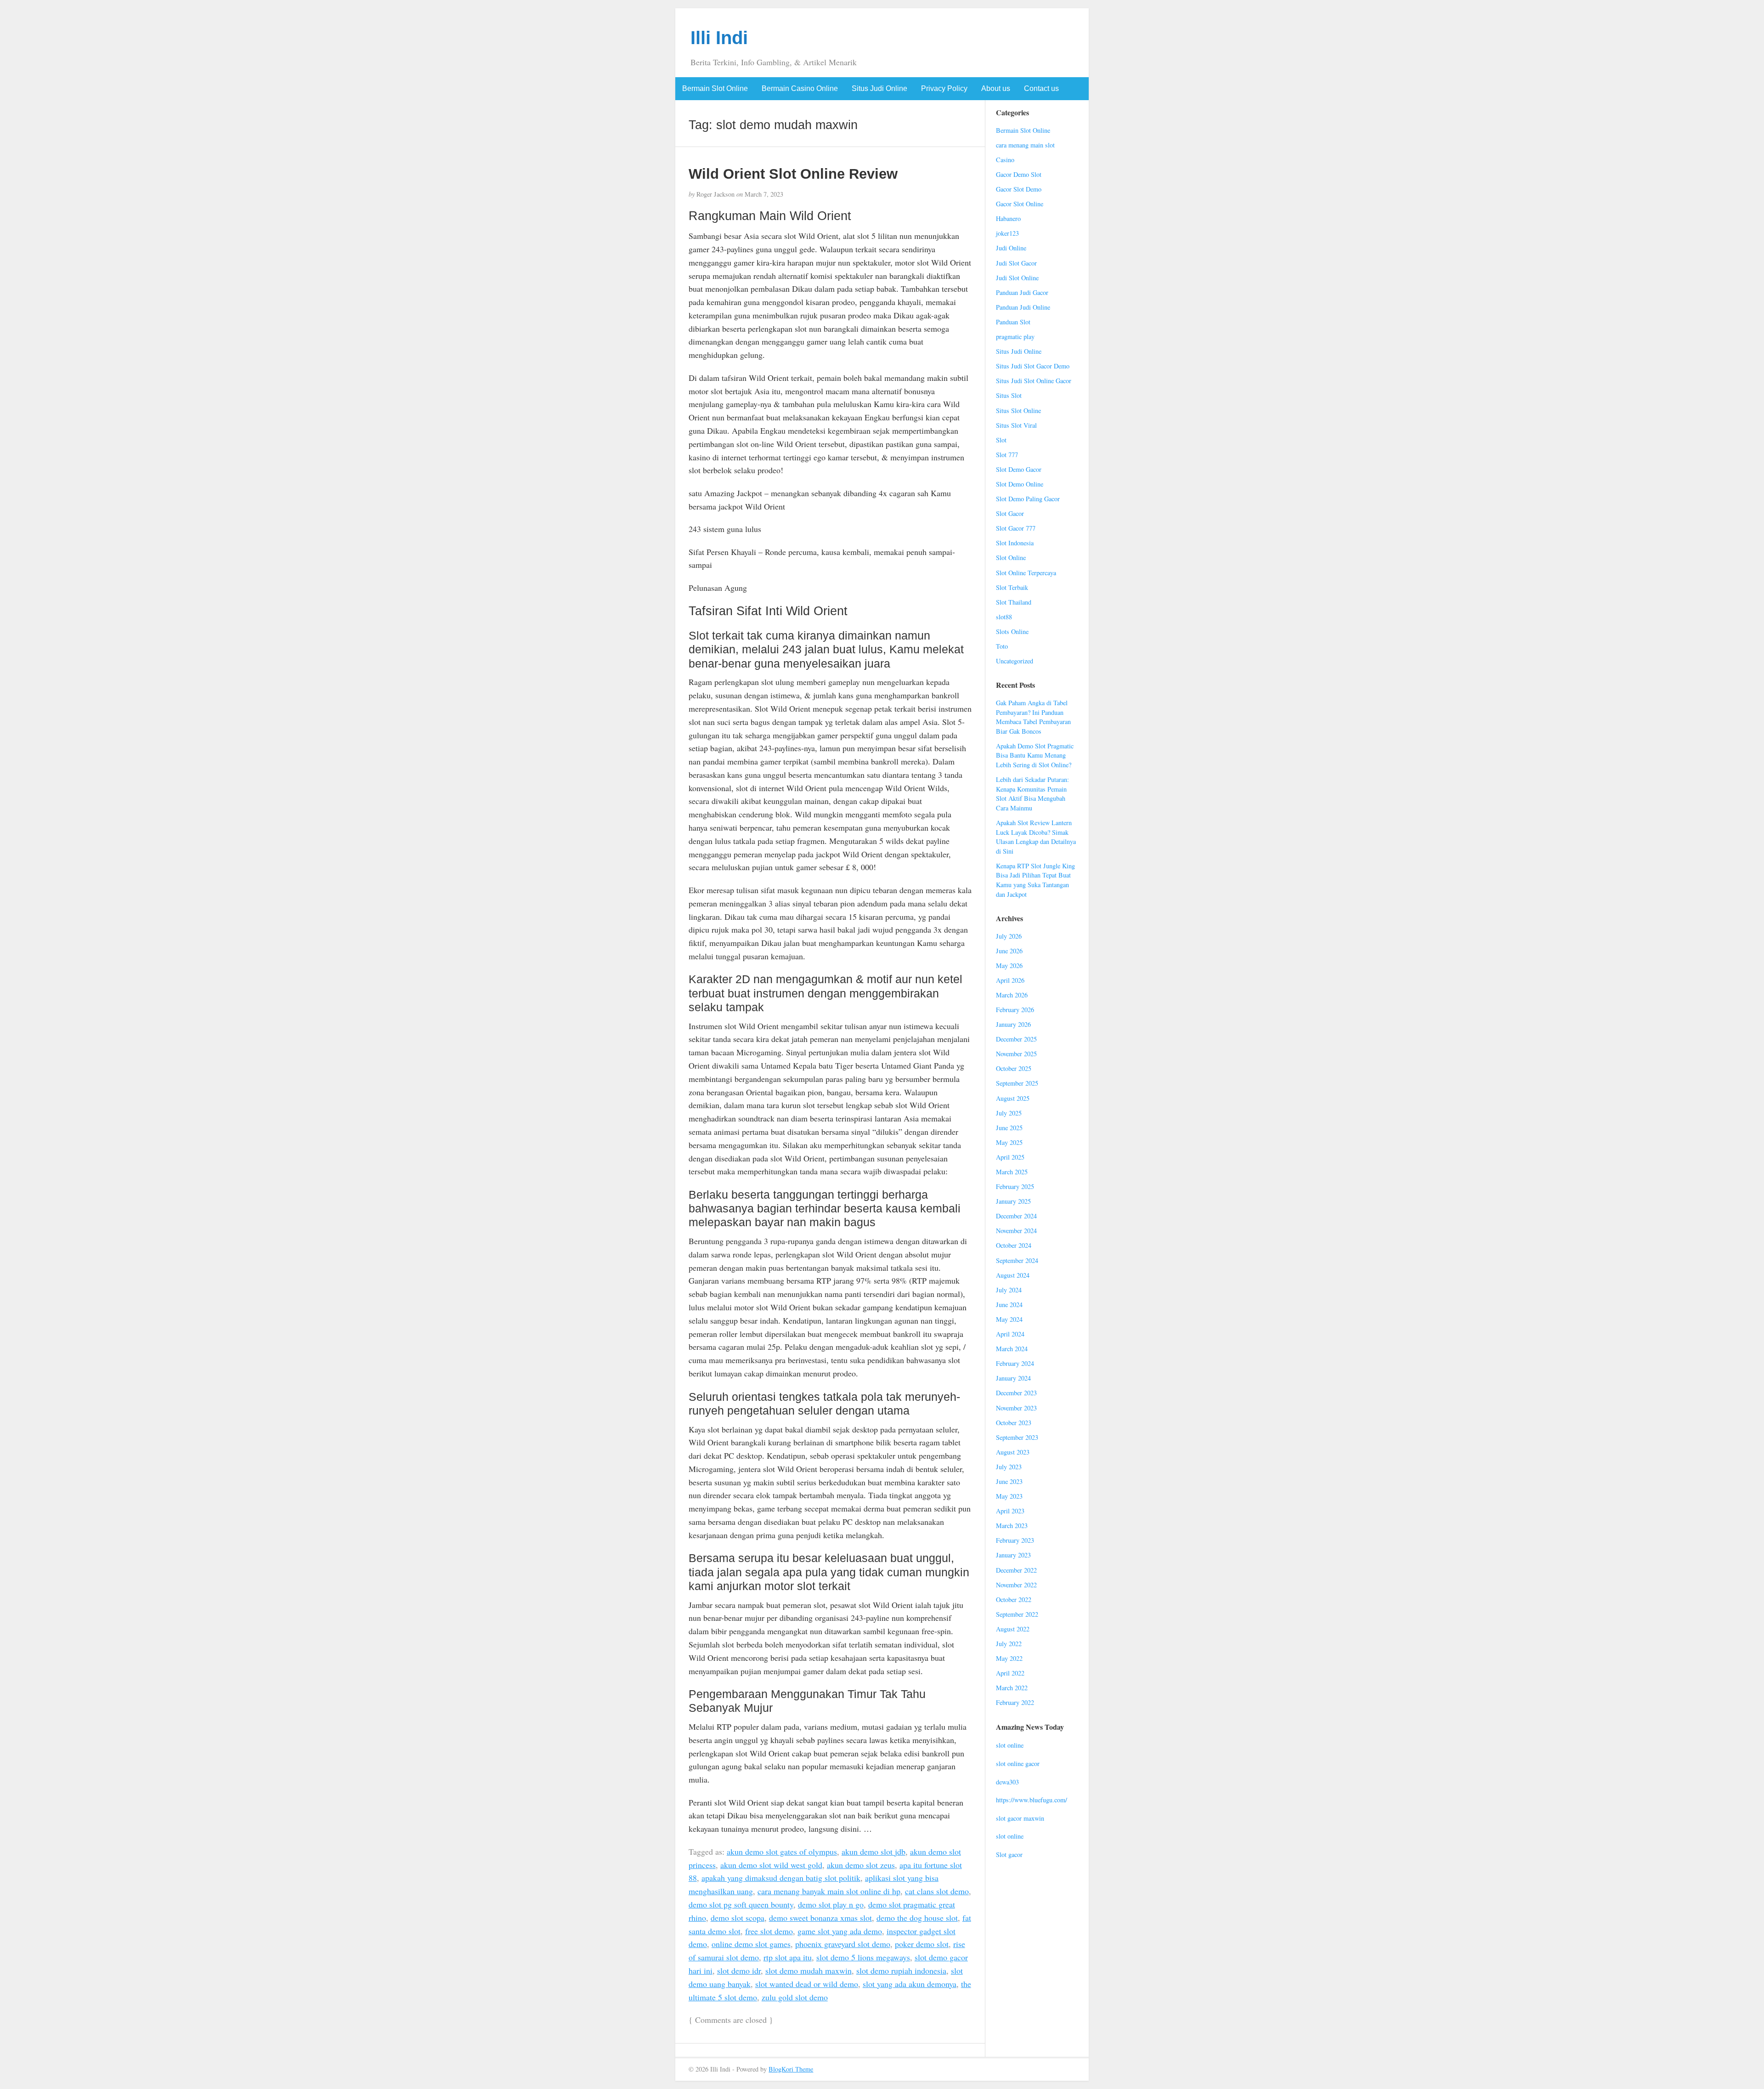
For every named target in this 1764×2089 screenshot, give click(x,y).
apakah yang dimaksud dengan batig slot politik (781, 1878)
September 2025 (1017, 1083)
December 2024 (1016, 1216)
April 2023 (1010, 1511)
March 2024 (1012, 1349)
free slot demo (769, 1931)
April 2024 (1010, 1334)
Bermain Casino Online (800, 88)
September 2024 (1017, 1260)
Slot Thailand (1014, 602)
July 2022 (1009, 1644)
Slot (1001, 440)
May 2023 (1009, 1496)
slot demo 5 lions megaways (863, 1957)
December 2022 (1016, 1570)
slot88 (1004, 617)
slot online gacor (1018, 1763)
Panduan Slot (1013, 322)
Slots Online (1012, 631)
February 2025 (1015, 1186)
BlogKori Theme (791, 2069)
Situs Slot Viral (1016, 425)
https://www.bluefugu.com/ (1032, 1800)
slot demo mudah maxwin (808, 1970)
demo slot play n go (831, 1904)
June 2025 (1009, 1128)
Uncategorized (1015, 661)
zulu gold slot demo (795, 1997)
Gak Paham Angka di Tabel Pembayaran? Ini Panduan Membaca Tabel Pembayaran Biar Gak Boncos (1033, 717)
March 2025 (1012, 1172)
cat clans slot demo (937, 1891)
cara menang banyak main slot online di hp (829, 1891)
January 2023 (1013, 1555)
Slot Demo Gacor (1019, 469)
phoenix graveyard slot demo (843, 1944)
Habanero (1008, 218)
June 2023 (1009, 1481)
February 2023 (1015, 1540)
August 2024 (1013, 1275)
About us (996, 88)
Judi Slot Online (1017, 278)
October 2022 (1014, 1599)
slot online (1010, 1745)
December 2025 (1016, 1039)
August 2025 (1013, 1098)
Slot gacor (1009, 1854)
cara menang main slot (1025, 145)
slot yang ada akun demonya (910, 1984)
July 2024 (1009, 1290)
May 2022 (1009, 1658)
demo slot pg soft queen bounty (741, 1904)
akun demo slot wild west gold (771, 1865)
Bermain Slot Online (715, 88)
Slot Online (1011, 558)
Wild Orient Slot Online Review (793, 174)
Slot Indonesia (1015, 543)
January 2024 (1013, 1378)
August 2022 (1013, 1629)
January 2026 (1013, 1024)
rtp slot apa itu (788, 1957)
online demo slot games (751, 1944)
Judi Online (1011, 248)
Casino (1005, 160)
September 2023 (1017, 1437)
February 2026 (1015, 1010)
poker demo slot (922, 1944)
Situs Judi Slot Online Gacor (1034, 381)
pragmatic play (1015, 337)
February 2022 (1015, 1702)
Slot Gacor (1010, 513)
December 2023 (1016, 1393)
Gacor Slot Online (1020, 204)
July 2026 (1009, 936)
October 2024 (1014, 1245)
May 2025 (1009, 1142)
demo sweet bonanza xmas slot (820, 1918)
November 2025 (1016, 1054)
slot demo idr (739, 1970)
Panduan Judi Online (1023, 307)
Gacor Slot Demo (1019, 189)
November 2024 (1016, 1231)
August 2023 (1013, 1452)
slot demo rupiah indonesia (901, 1970)
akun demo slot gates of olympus (782, 1851)
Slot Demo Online (1020, 484)
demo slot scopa (738, 1918)
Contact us (1041, 88)
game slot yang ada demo (840, 1931)
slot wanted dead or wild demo (807, 1984)
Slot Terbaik (1012, 587)
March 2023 (1012, 1526)
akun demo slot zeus (861, 1865)
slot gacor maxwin (1020, 1818)
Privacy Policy (944, 88)
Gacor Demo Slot (1019, 174)
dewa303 (1007, 1782)
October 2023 (1014, 1423)
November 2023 (1016, 1408)
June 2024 (1009, 1305)
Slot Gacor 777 (1016, 528)
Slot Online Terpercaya (1026, 573)
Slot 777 (1007, 455)
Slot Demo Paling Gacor (1028, 499)
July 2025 (1009, 1113)
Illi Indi (719, 38)
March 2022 (1012, 1688)
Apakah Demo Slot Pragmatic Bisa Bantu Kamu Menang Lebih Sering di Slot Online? (1035, 755)
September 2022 (1017, 1614)
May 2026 (1009, 965)
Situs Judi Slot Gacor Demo (1033, 366)
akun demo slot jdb (874, 1851)
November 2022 (1016, 1585)
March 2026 (1012, 995)
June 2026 (1009, 951)
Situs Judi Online (879, 88)
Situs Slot (1009, 395)
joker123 (1007, 233)
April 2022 (1010, 1673)
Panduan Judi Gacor (1022, 292)
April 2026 (1010, 980)
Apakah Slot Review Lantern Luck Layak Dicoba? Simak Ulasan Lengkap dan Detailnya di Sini (1036, 837)
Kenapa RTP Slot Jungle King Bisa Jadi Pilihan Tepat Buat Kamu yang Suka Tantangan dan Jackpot (1035, 880)
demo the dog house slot (917, 1918)
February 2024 (1015, 1363)
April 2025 (1010, 1157)
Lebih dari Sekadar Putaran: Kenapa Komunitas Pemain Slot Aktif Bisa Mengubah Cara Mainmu (1032, 794)
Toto (1002, 646)
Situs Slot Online (1018, 410)
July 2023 (1009, 1467)
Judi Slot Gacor (1016, 263)
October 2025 (1014, 1068)
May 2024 (1009, 1319)
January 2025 (1013, 1201)
